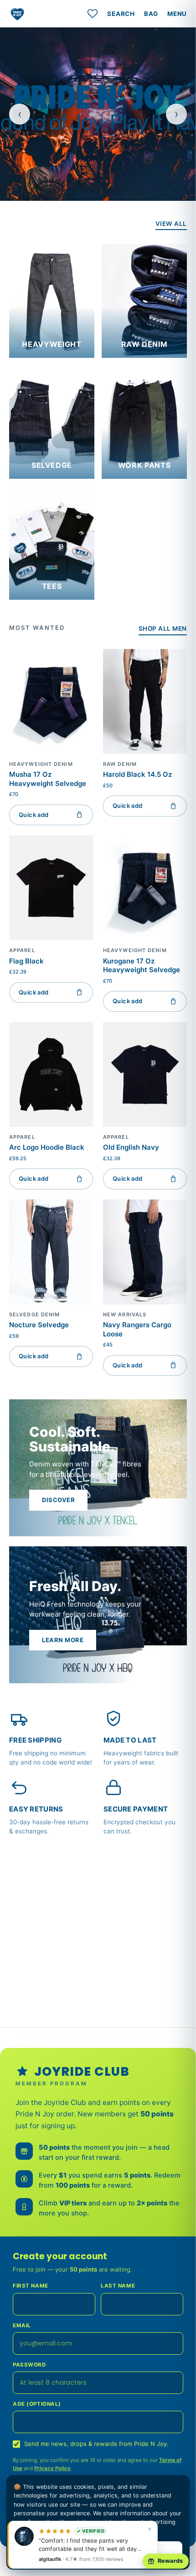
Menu (177, 14)
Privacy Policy (52, 2468)
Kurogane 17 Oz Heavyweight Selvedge (142, 966)
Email (22, 2325)
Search (121, 14)
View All (171, 224)
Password (29, 2365)
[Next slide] (176, 114)
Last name (118, 2286)
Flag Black (26, 961)
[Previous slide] (20, 114)
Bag (151, 14)
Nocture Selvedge (39, 1325)
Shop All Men (163, 628)
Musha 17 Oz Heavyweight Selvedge (48, 779)
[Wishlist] (93, 14)
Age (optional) (37, 2404)
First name (31, 2286)
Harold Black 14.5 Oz (137, 774)
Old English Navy (131, 1147)
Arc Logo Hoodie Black (47, 1147)
